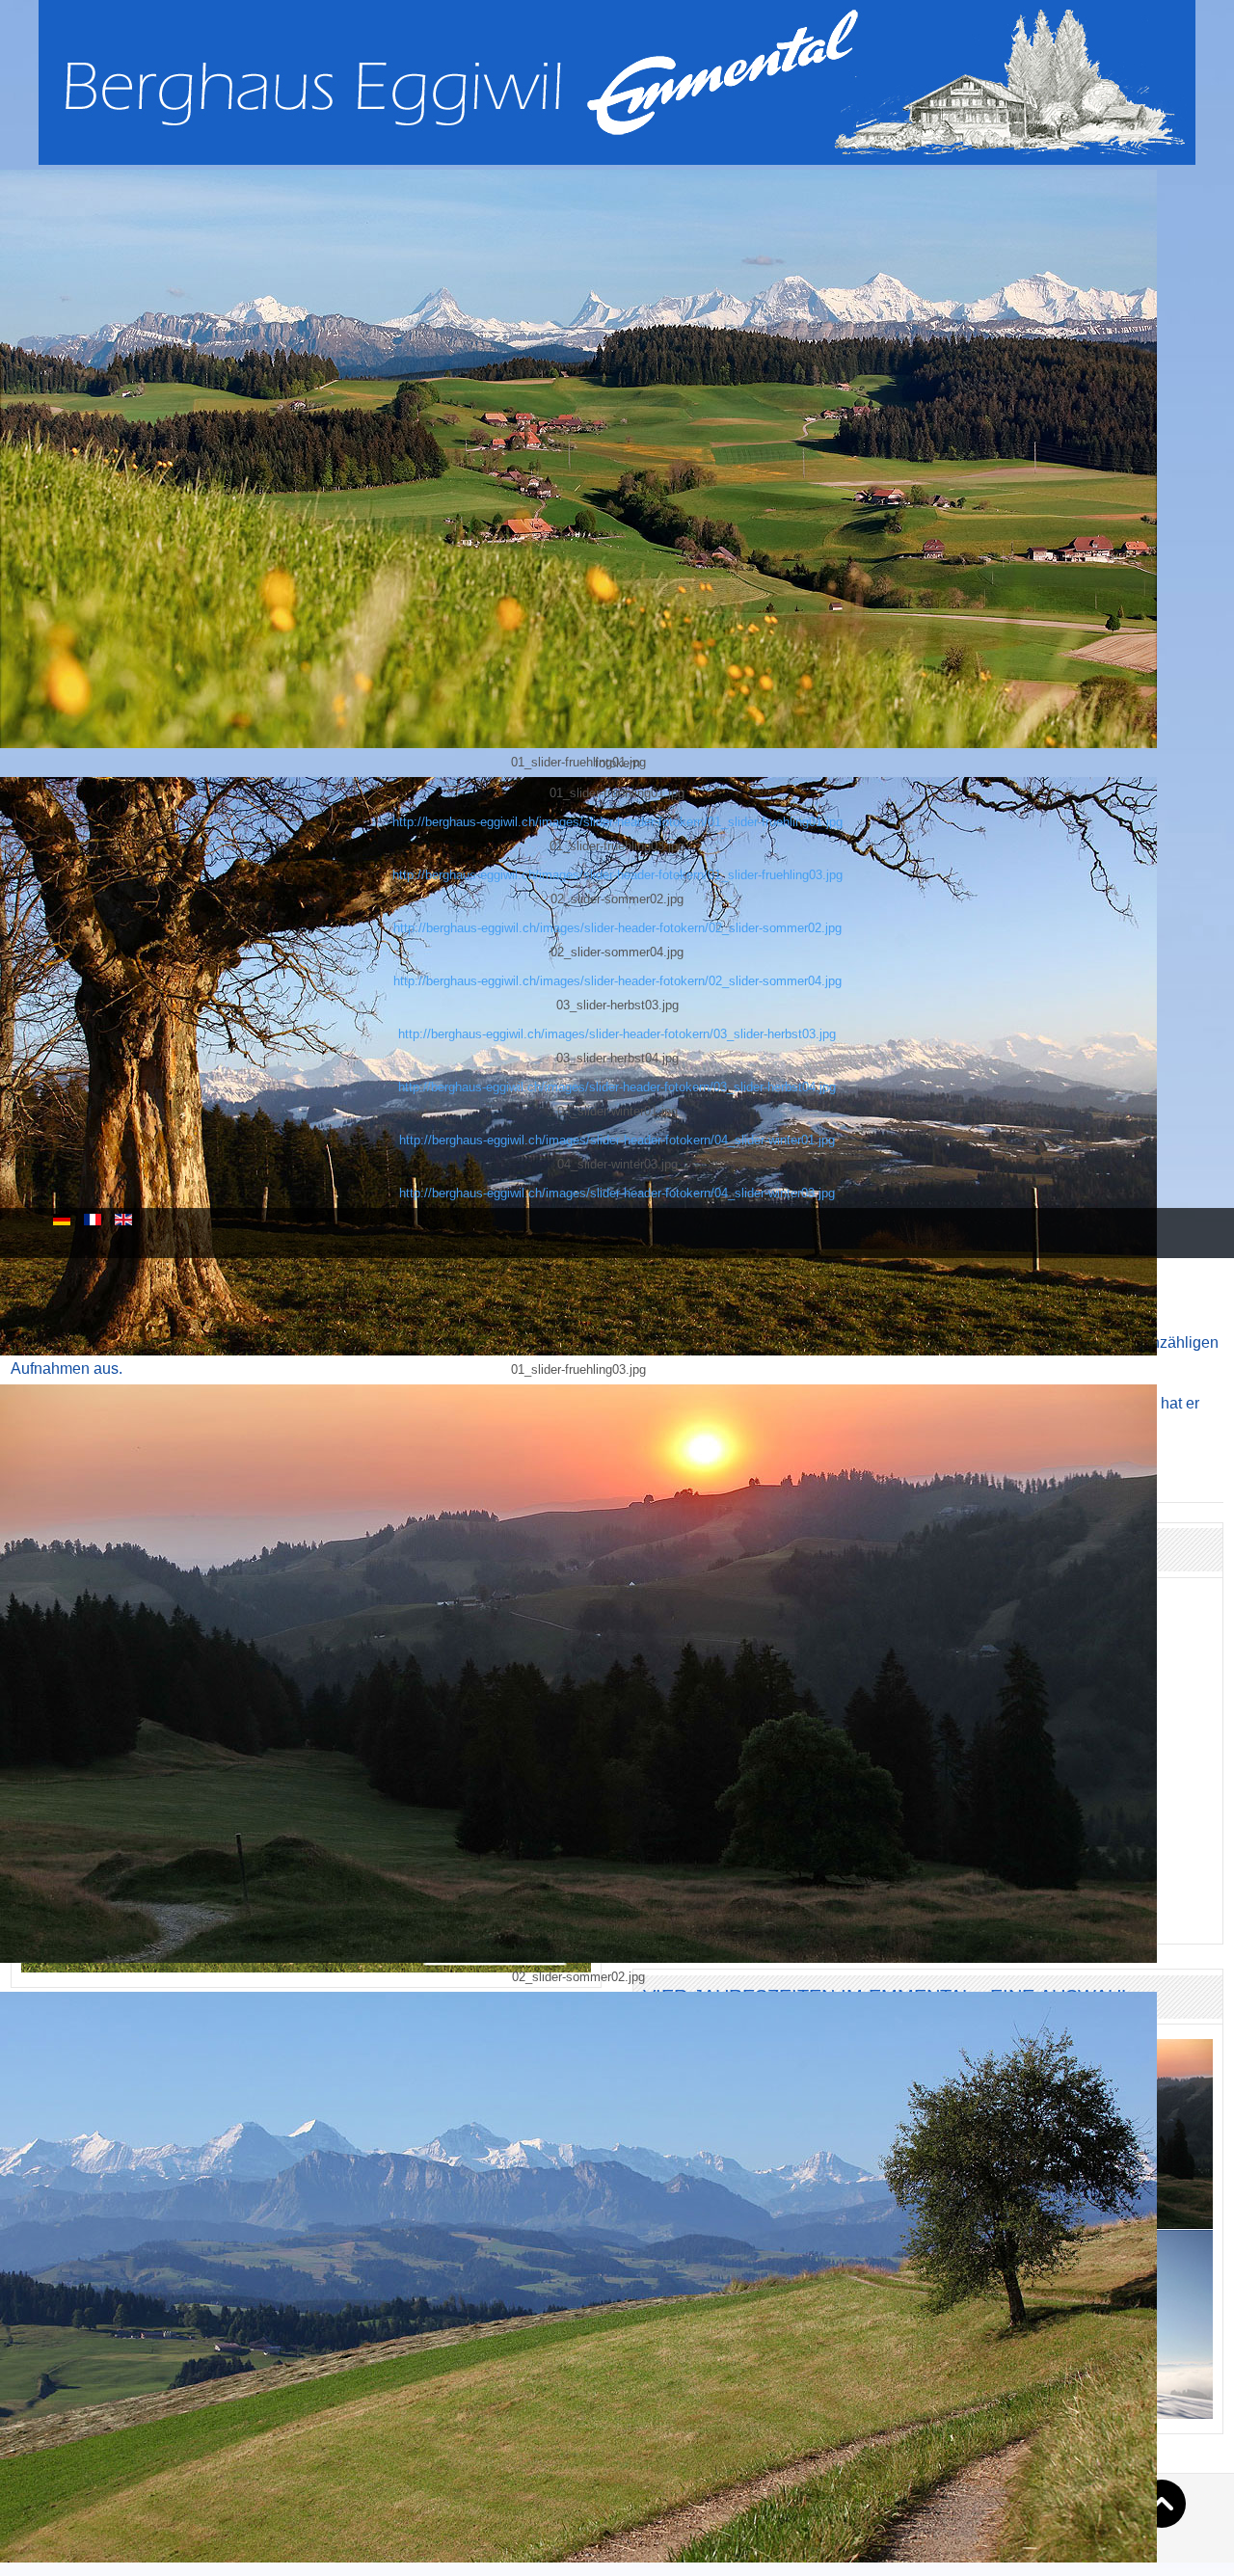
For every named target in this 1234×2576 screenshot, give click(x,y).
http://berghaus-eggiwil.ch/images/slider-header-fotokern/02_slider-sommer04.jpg (617, 981)
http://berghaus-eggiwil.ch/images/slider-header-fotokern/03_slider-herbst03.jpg (617, 1034)
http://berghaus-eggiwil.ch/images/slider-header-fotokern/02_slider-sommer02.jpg (617, 928)
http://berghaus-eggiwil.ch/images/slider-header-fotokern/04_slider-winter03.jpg (617, 1193)
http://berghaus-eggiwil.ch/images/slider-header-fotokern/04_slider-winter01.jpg (617, 1140)
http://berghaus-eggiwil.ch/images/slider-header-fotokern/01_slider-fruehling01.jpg (617, 822)
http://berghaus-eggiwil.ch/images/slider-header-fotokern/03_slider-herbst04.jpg (617, 1087)
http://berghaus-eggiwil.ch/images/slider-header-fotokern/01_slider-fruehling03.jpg (617, 875)
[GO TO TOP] (1162, 2504)
